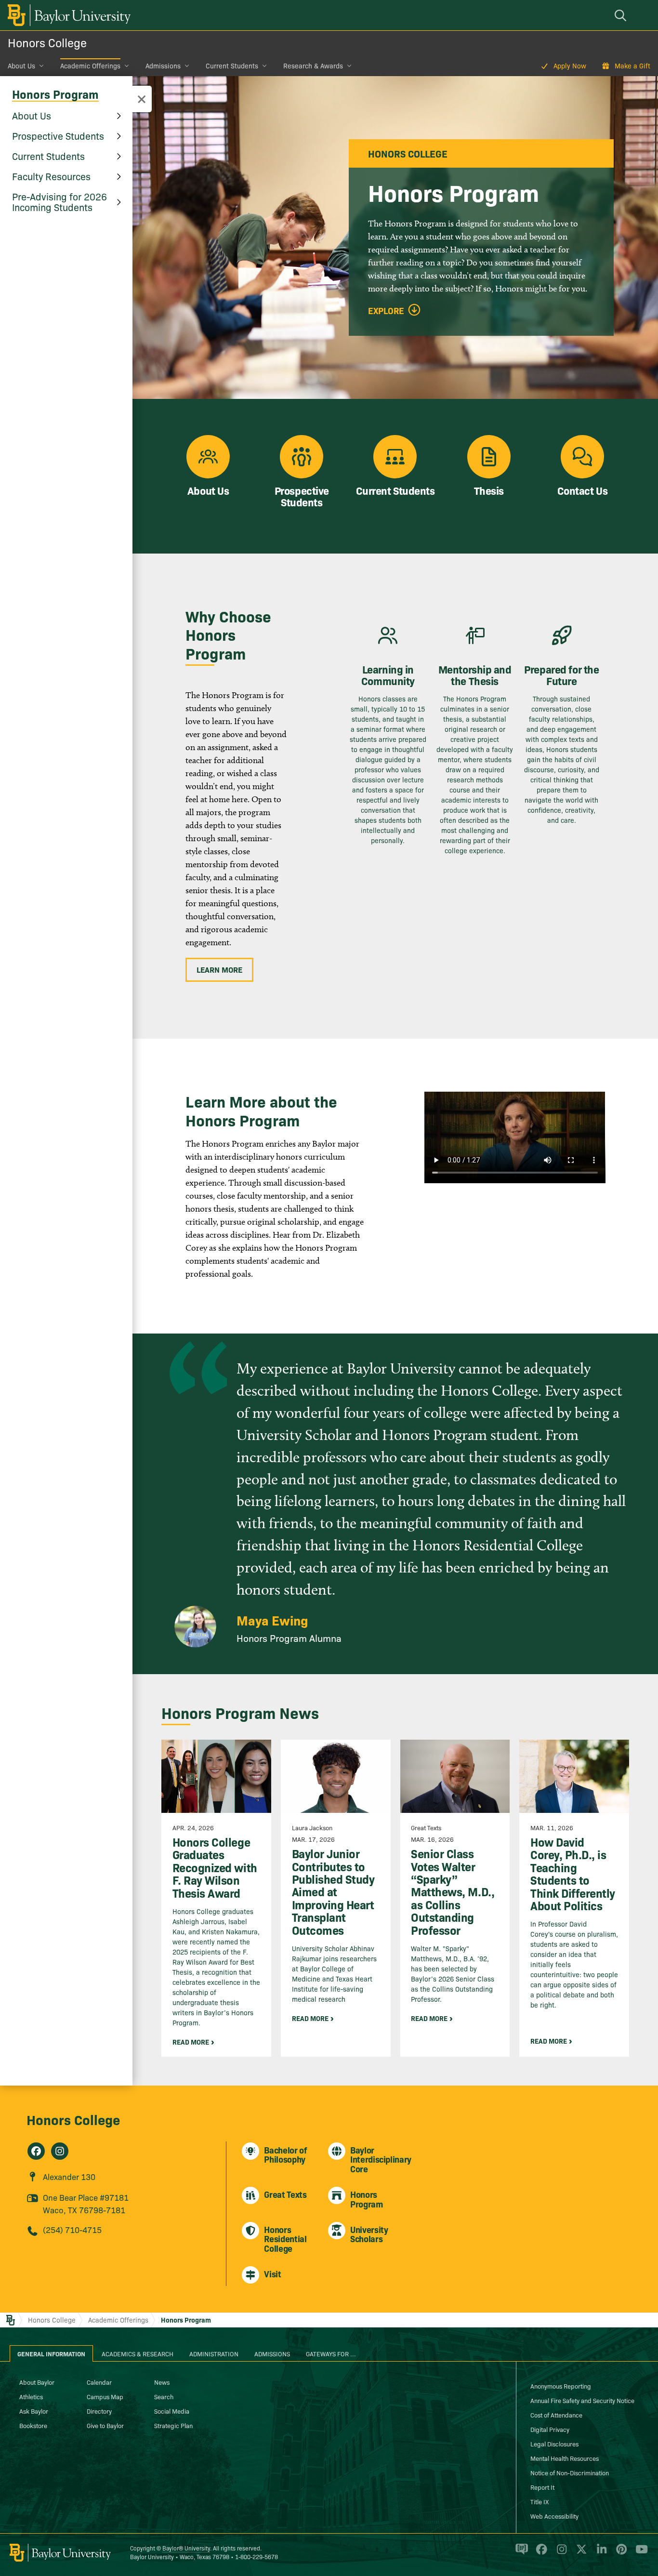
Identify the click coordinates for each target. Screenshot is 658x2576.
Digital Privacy (550, 2429)
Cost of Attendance (556, 2415)
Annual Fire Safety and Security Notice (582, 2400)
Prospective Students (58, 135)
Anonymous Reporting (561, 2386)
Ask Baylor (34, 2411)
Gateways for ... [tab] (331, 2353)
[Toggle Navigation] (142, 99)
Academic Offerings (90, 66)
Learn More (219, 969)
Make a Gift (632, 66)
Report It (542, 2487)
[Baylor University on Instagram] (560, 2553)
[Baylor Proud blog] (520, 2553)
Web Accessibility (554, 2516)
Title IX (540, 2501)
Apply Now (570, 66)
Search (164, 2396)
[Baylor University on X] (580, 2553)
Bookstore (33, 2425)
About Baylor (37, 2382)
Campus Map (105, 2396)
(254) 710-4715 (72, 2229)
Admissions (163, 66)
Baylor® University (186, 2548)
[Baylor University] (67, 15)
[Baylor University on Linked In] (600, 2553)
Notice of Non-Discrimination (570, 2472)
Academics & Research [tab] (138, 2353)
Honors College (47, 42)
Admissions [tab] (272, 2353)
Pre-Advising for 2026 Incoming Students (59, 201)
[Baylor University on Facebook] (540, 2553)
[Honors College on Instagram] (60, 2151)
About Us (21, 66)
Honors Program (55, 94)
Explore (386, 311)
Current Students (232, 66)
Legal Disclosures (554, 2444)
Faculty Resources (51, 176)
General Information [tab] (51, 2353)
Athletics (31, 2396)
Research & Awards (313, 66)
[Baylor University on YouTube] (639, 2553)
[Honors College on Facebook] (36, 2151)
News (162, 2382)
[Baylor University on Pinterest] (620, 2553)
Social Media (172, 2411)
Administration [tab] (214, 2353)
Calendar (99, 2382)
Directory (99, 2411)
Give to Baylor (105, 2425)
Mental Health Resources (565, 2458)
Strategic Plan (173, 2425)
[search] (622, 15)
